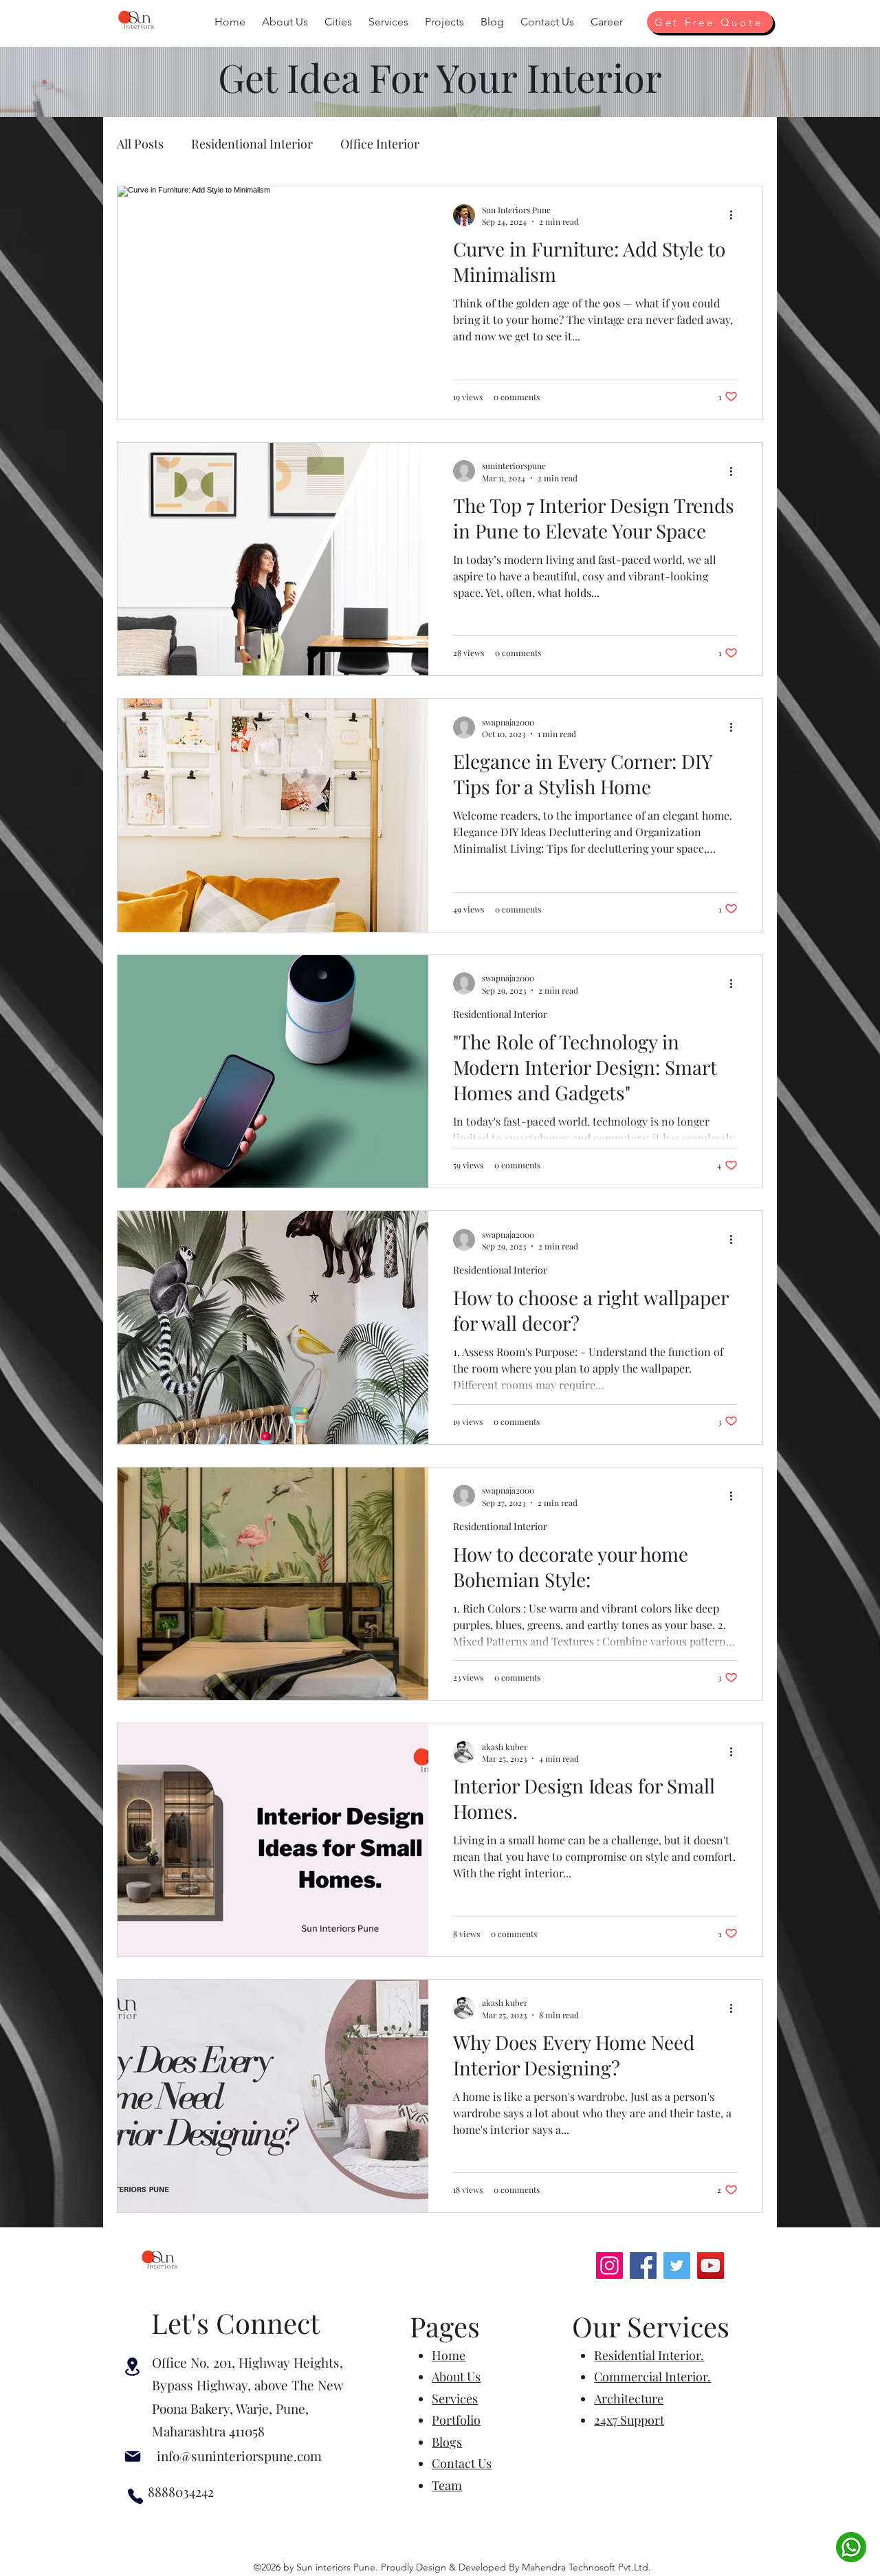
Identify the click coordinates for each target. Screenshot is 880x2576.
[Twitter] (677, 2266)
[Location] (132, 2367)
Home (449, 2355)
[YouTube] (711, 2266)
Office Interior (380, 144)
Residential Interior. (649, 2355)
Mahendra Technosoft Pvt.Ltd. (586, 2567)
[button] (285, 22)
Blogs (447, 2442)
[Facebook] (643, 2266)
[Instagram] (609, 2266)
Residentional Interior (252, 144)
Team (447, 2485)
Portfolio (456, 2420)
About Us (456, 2377)
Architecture (629, 2399)
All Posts (140, 144)
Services (455, 2399)
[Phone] (135, 2496)
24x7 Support (629, 2420)
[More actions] (736, 215)
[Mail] (133, 2456)
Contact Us (462, 2463)
